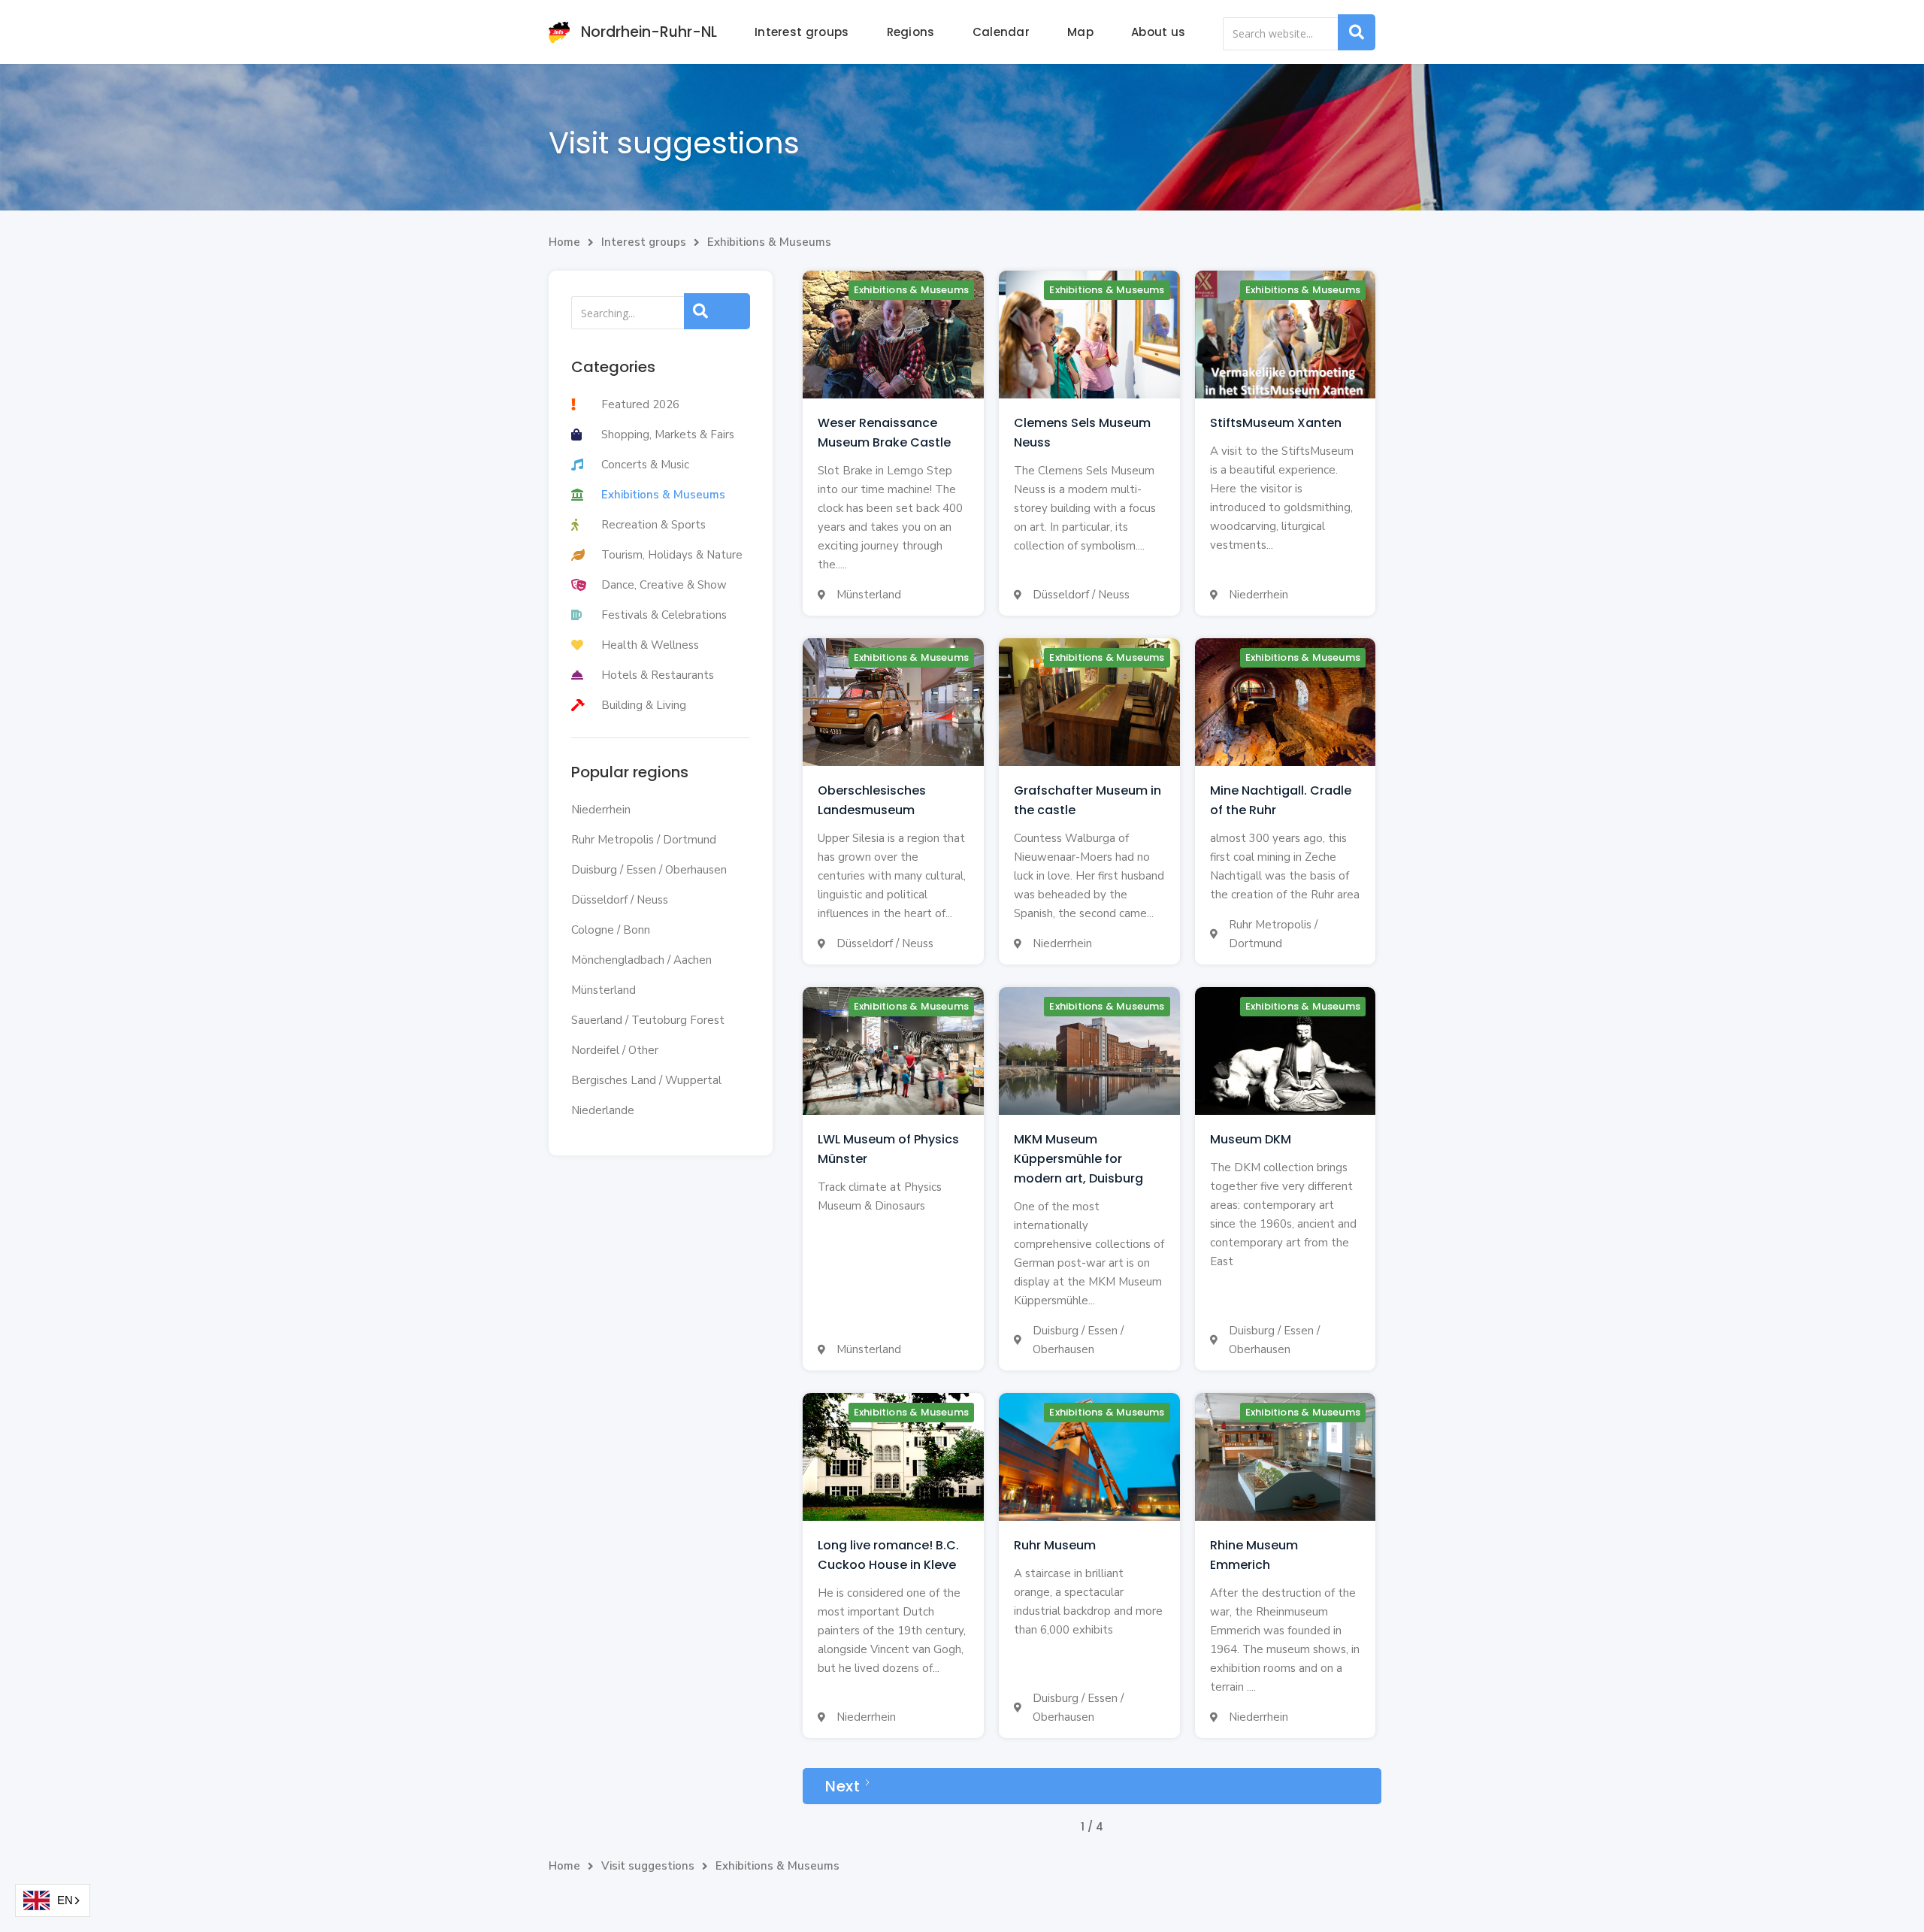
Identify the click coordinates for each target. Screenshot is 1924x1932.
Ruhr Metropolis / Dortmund (644, 840)
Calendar (1001, 32)
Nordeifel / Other (615, 1050)
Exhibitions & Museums (769, 242)
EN (65, 1900)
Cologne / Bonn (611, 930)
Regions (911, 32)
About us (1158, 32)
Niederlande (603, 1110)
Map (1080, 32)
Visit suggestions (648, 1866)
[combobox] (53, 1900)
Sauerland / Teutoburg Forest (648, 1020)
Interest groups (802, 32)
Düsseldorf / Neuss (620, 900)
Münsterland (604, 990)
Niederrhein (601, 810)
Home (564, 242)
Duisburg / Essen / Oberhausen (649, 870)
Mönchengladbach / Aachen (641, 960)
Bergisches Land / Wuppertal (646, 1080)
